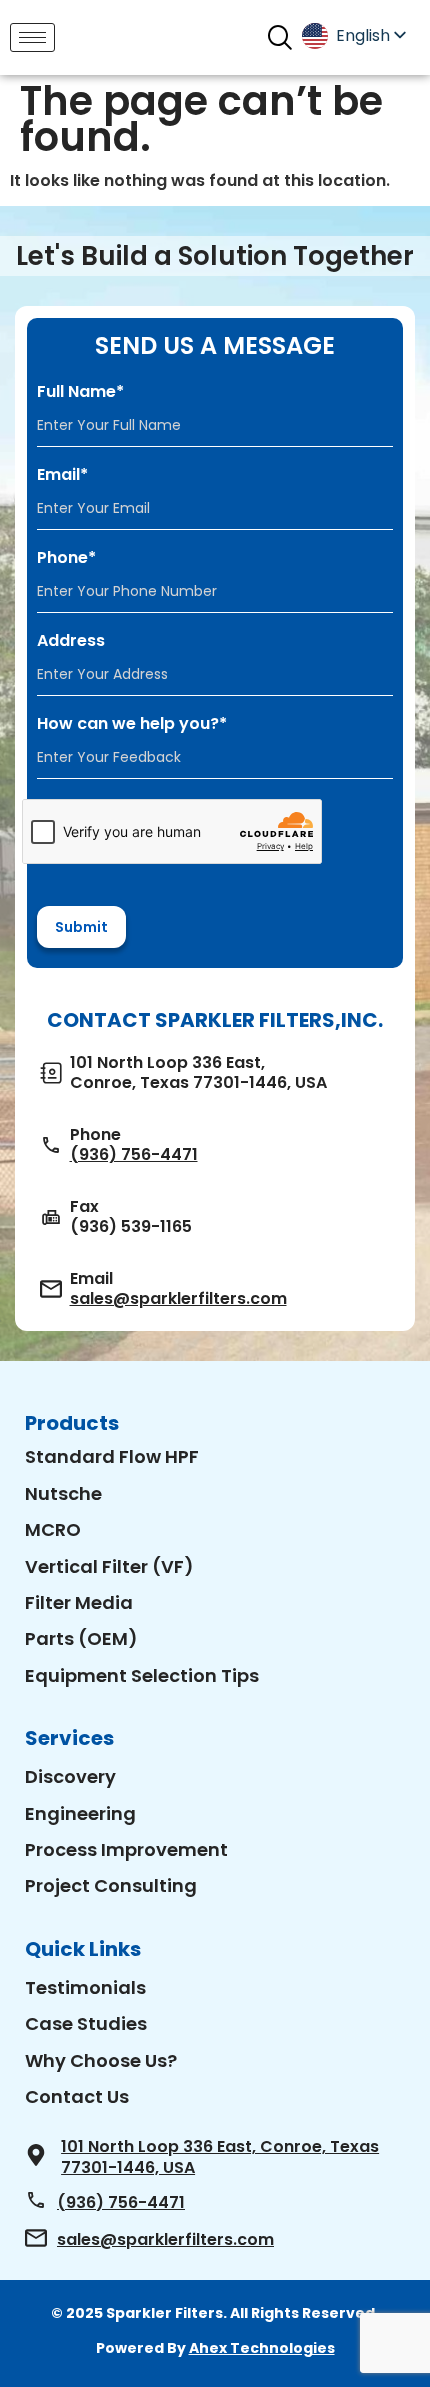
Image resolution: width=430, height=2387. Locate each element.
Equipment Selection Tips (142, 1675)
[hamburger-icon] (32, 37)
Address (71, 641)
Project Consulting (111, 1885)
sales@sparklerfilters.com (178, 1299)
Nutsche (63, 1493)
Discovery (70, 1776)
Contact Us (77, 2096)
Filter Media (79, 1602)
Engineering (80, 1813)
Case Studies (86, 2023)
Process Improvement (126, 1849)
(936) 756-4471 (134, 1155)
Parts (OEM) (81, 1638)
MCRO (53, 1529)
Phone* (66, 558)
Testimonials (85, 1987)
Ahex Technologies (262, 2348)
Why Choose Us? (101, 2060)
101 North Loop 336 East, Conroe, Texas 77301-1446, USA (220, 2157)
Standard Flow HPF (112, 1456)
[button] (279, 37)
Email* (62, 475)
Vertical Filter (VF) (109, 1566)
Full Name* (80, 392)
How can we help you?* (132, 724)
